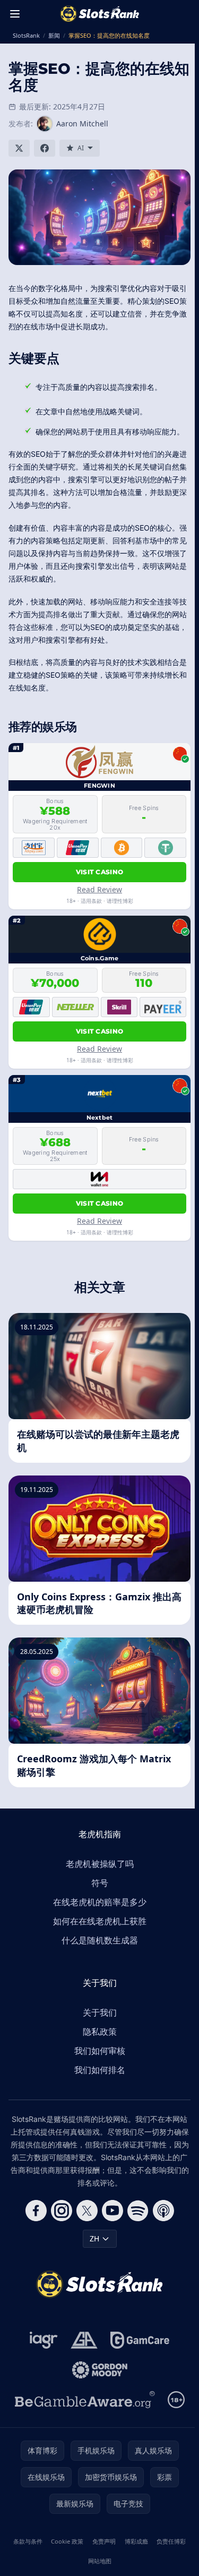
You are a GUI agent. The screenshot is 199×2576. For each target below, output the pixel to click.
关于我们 (100, 2012)
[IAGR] (44, 2340)
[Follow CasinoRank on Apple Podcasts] (163, 2211)
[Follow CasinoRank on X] (87, 2211)
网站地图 (100, 2561)
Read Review (99, 889)
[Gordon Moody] (100, 2370)
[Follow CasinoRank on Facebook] (36, 2211)
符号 (100, 1883)
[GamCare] (140, 2340)
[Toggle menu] (15, 14)
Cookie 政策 (67, 2541)
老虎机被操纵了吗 (100, 1864)
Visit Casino (100, 872)
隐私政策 (100, 2032)
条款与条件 (28, 2541)
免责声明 (104, 2541)
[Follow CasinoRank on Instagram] (62, 2211)
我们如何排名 (100, 2070)
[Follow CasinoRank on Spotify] (138, 2211)
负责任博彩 (171, 2541)
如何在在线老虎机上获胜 (100, 1921)
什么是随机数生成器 (100, 1940)
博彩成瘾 (136, 2541)
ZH (94, 2238)
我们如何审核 (100, 2051)
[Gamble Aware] (85, 2400)
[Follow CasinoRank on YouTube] (113, 2211)
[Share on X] (19, 148)
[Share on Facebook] (45, 148)
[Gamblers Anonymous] (84, 2340)
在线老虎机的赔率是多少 (100, 1902)
